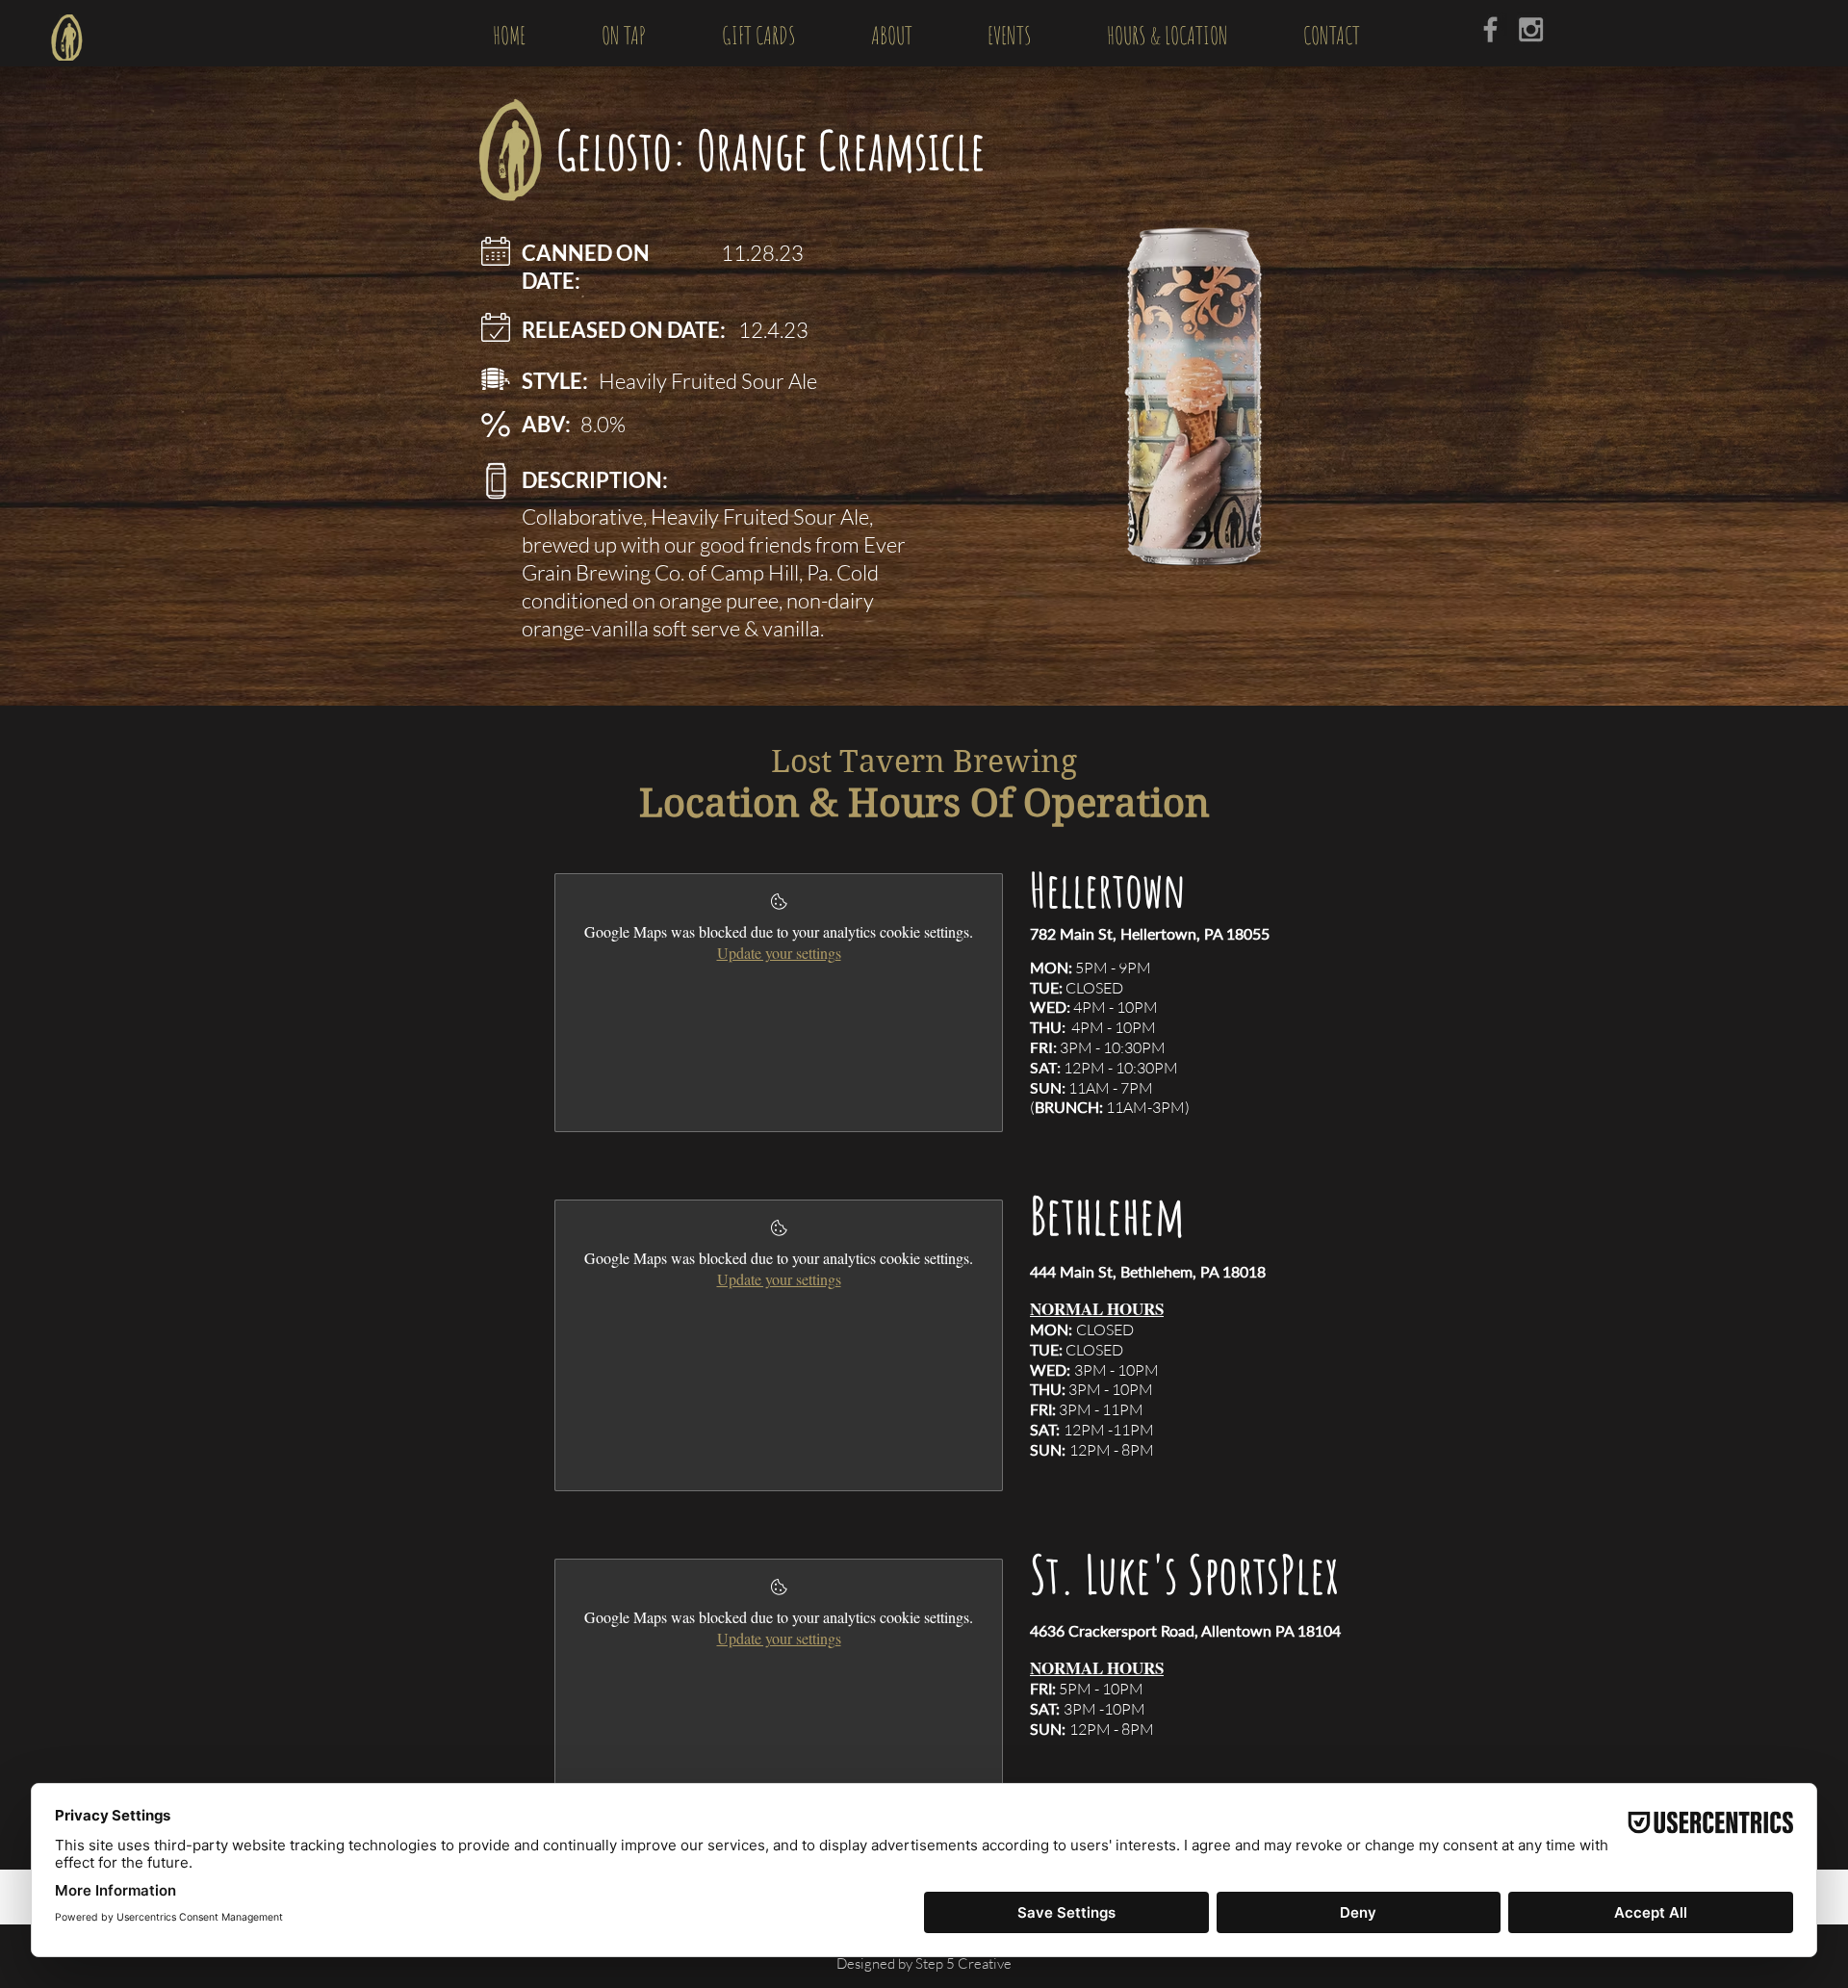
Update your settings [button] (779, 953)
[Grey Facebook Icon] (1490, 29)
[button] (623, 33)
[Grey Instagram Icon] (1531, 29)
